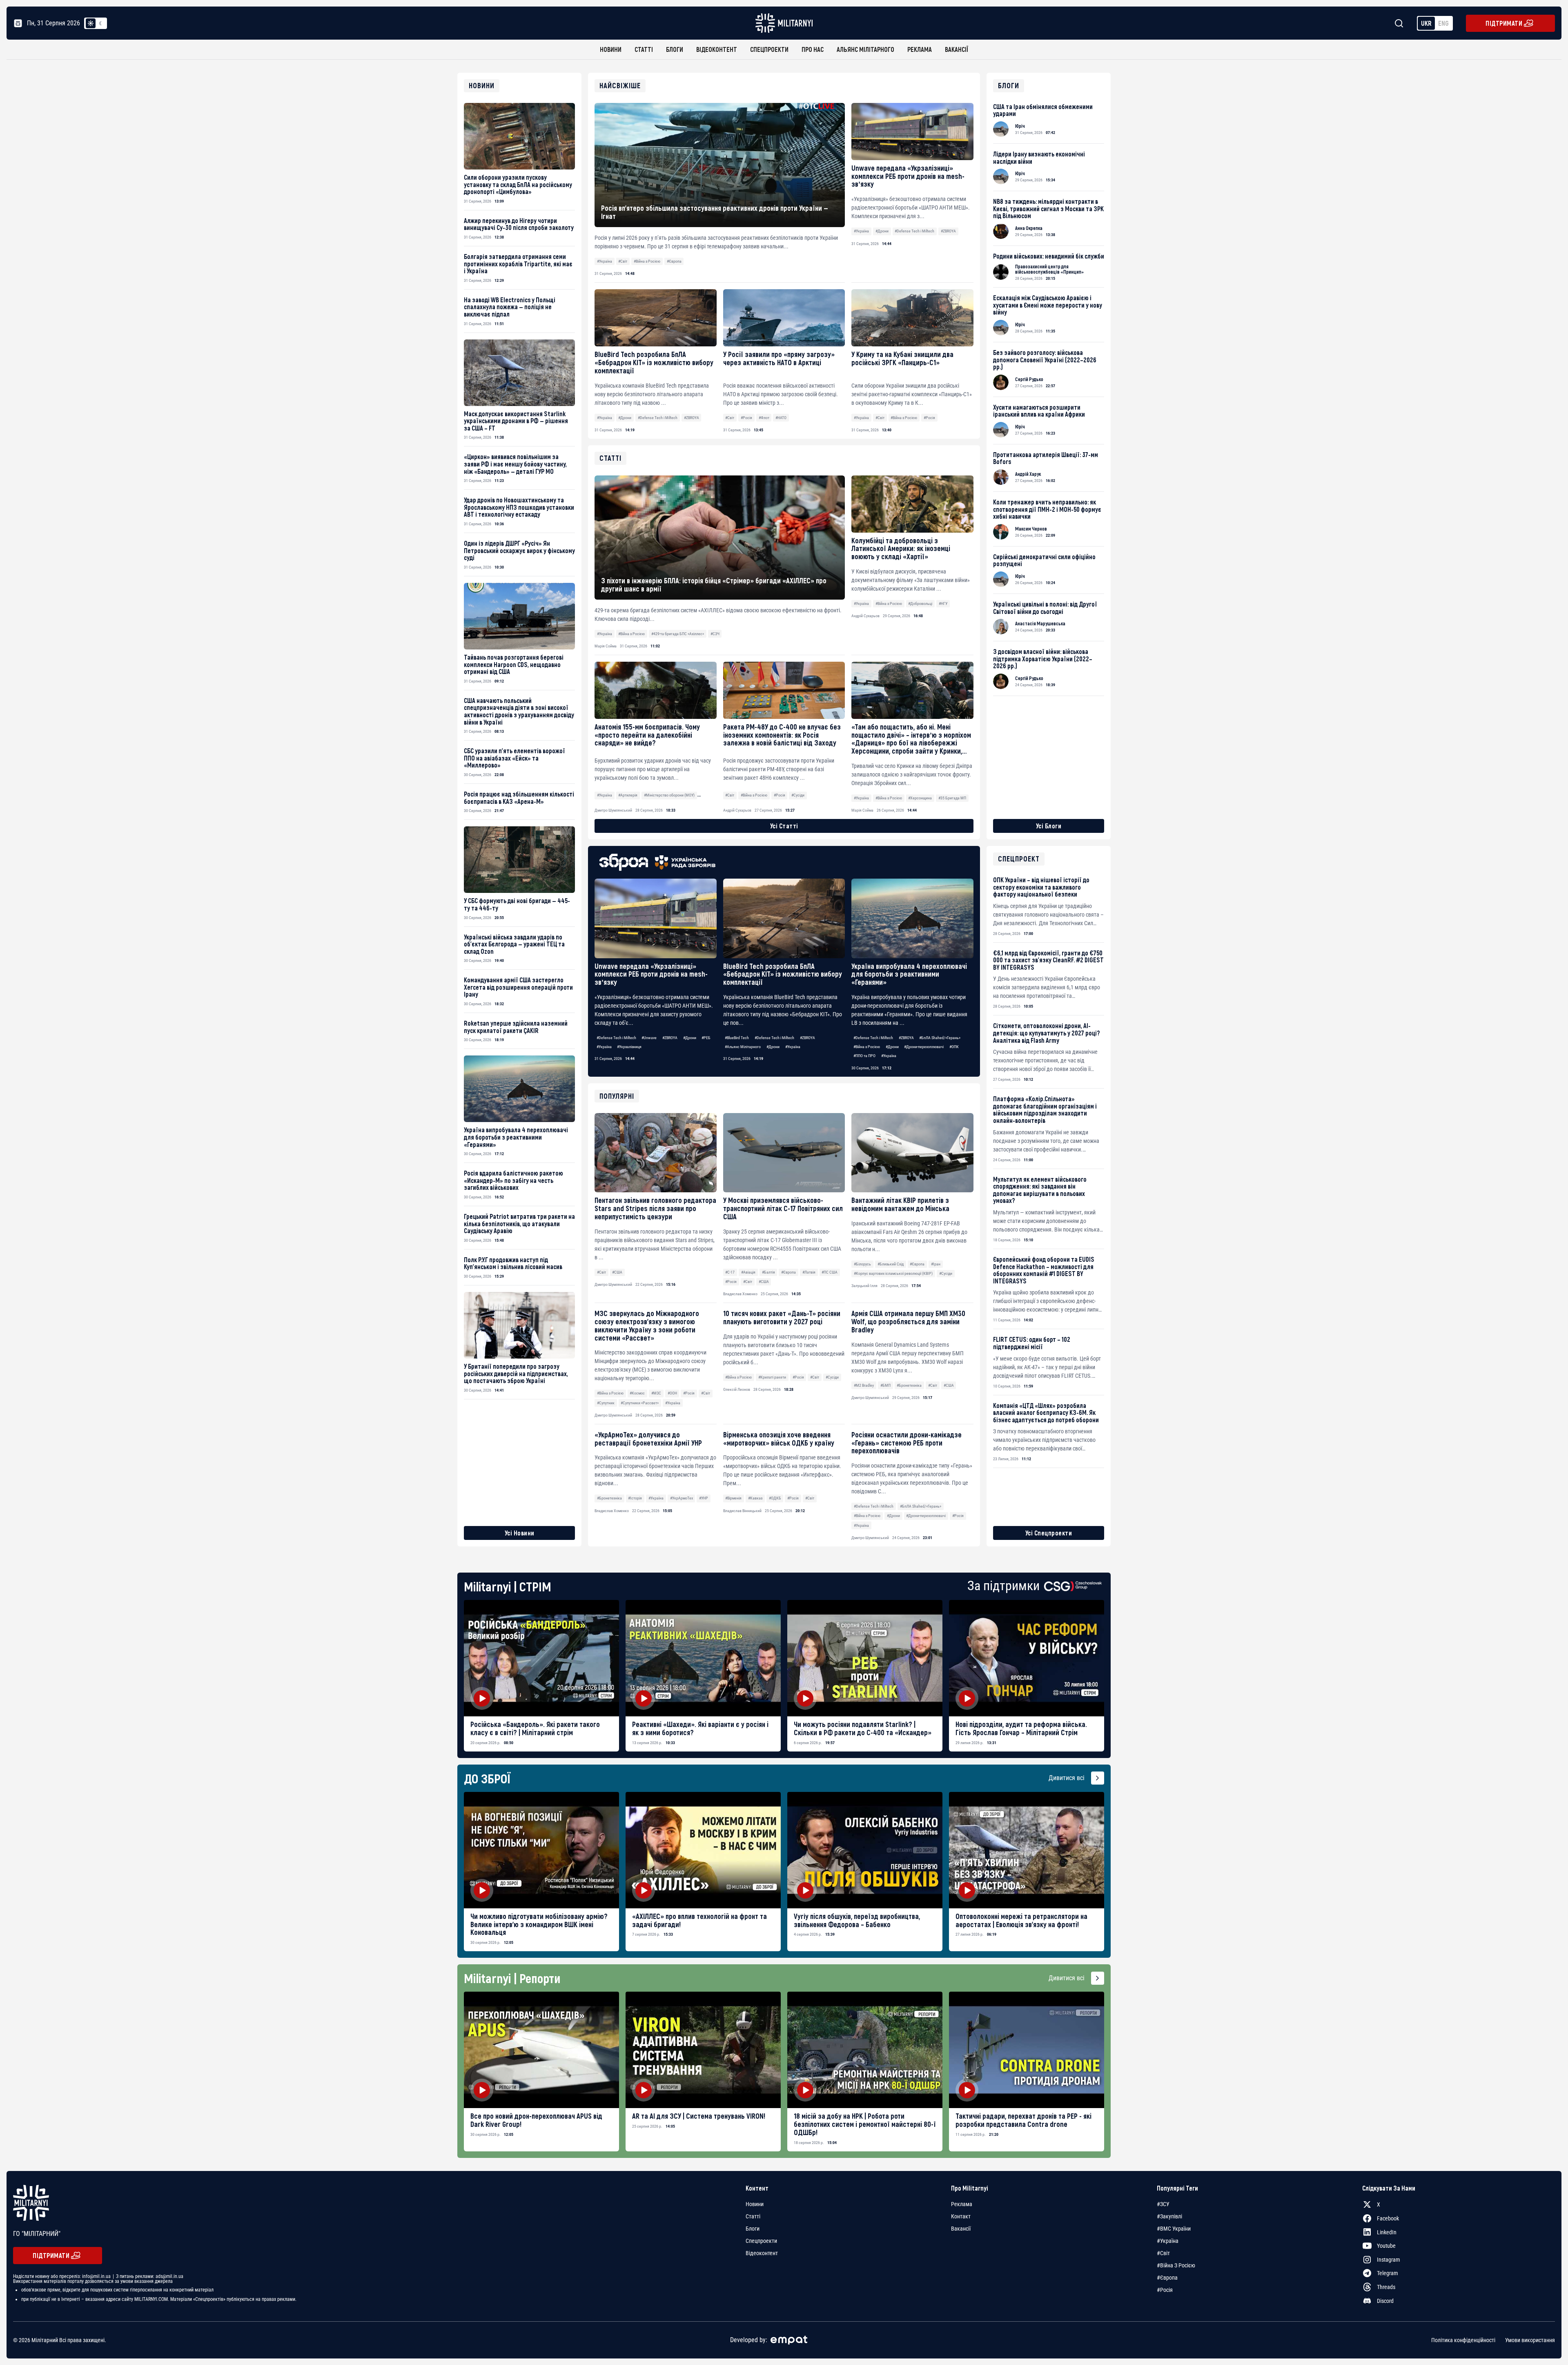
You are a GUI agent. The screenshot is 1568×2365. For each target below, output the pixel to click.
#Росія (746, 418)
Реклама (920, 49)
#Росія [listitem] (1165, 2290)
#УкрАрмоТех (682, 1498)
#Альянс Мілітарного (743, 1047)
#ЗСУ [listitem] (1163, 2204)
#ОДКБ (775, 1498)
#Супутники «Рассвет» (640, 1403)
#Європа (674, 261)
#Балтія (768, 1272)
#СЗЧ (715, 634)
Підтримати (1504, 23)
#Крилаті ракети (772, 1377)
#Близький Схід (891, 1264)
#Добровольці (920, 604)
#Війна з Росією (647, 261)
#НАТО (781, 418)
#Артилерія (628, 795)
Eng (1443, 23)
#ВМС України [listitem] (1174, 2229)
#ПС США (830, 1272)
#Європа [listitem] (1167, 2278)
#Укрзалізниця (629, 1047)
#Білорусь (862, 1264)
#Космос (637, 1393)
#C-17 (730, 1272)
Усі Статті (784, 826)
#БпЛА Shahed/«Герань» (940, 1038)
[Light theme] (91, 23)
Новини (611, 49)
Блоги (675, 49)
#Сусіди (946, 1273)
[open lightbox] (541, 1658)
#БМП (885, 1385)
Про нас (813, 49)
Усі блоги (1049, 826)
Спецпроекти (769, 49)
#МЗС (656, 1393)
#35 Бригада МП (952, 798)
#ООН (672, 1393)
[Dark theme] (100, 23)
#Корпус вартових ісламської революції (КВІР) (893, 1273)
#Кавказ (755, 1498)
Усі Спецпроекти (1049, 1533)
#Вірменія (733, 1498)
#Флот (764, 418)
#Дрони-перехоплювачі (924, 1047)
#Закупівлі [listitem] (1169, 2216)
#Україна (605, 261)
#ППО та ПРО (864, 1056)
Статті (644, 49)
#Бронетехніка (909, 1385)
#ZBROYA (948, 231)
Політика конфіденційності (1463, 2340)
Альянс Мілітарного (865, 49)
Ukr (1426, 23)
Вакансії (957, 49)
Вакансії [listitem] (961, 2229)
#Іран (936, 1264)
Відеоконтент (717, 49)
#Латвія (809, 1272)
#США (617, 1272)
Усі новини (520, 1533)
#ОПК (954, 1047)
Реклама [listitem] (962, 2204)
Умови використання (1530, 2340)
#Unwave (649, 1038)
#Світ (623, 261)
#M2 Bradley (864, 1385)
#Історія (635, 1498)
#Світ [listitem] (1163, 2253)
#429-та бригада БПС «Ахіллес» (678, 634)
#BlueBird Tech (737, 1038)
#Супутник (606, 1403)
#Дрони (882, 231)
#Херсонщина (920, 798)
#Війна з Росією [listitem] (1176, 2265)
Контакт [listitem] (961, 2216)
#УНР (704, 1498)
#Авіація (748, 1272)
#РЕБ (706, 1038)
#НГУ (943, 604)
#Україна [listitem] (1168, 2241)
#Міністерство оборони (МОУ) (669, 795)
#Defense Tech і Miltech (914, 231)
